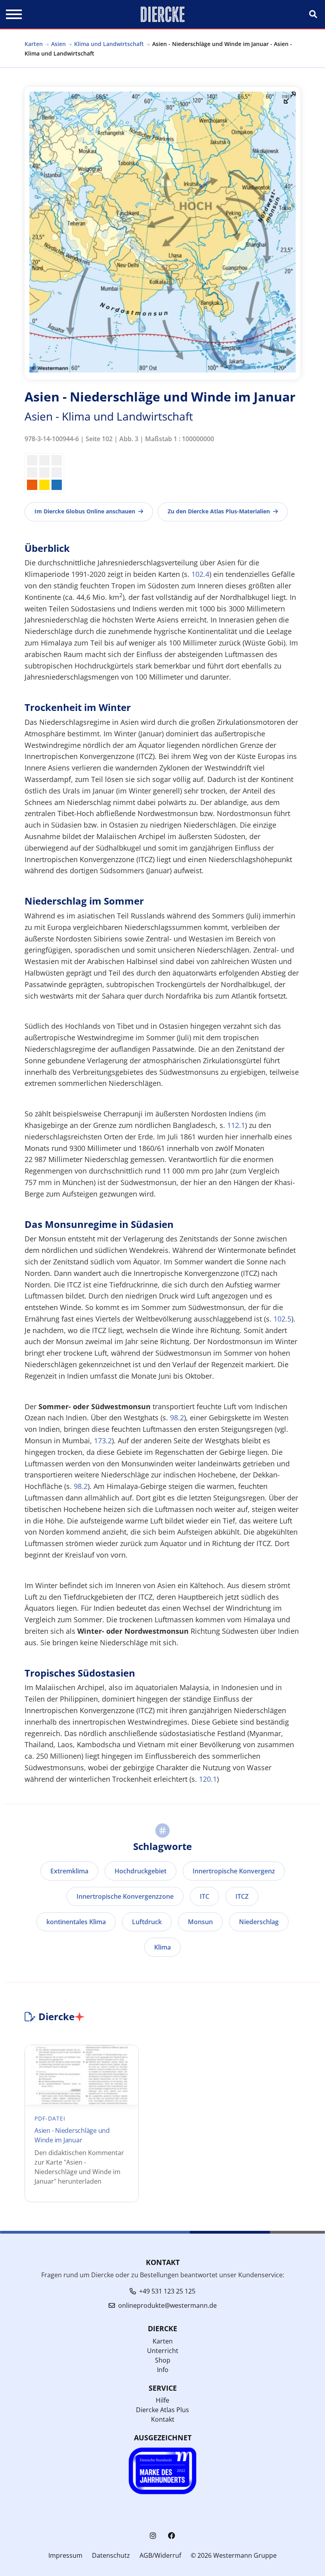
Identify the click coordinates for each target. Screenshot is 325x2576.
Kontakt (163, 2419)
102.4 (200, 574)
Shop (163, 2360)
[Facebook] (172, 2536)
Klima (162, 1947)
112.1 (236, 1125)
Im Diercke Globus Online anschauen (85, 511)
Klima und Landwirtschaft (109, 44)
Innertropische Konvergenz (234, 1871)
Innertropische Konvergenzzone (125, 1896)
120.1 (208, 1779)
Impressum (65, 2555)
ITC (205, 1896)
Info (163, 2370)
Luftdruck (147, 1922)
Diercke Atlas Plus (162, 2410)
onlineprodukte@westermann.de (167, 2305)
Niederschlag (259, 1922)
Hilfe (162, 2400)
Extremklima (69, 1871)
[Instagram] (153, 2536)
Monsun (200, 1922)
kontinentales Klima (76, 1922)
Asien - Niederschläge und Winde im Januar (72, 2135)
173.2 (103, 1441)
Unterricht (163, 2351)
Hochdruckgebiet (141, 1871)
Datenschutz (111, 2555)
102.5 (282, 1319)
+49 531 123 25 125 (167, 2291)
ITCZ (242, 1896)
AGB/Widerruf (160, 2555)
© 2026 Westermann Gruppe (234, 2555)
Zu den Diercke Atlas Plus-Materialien (219, 511)
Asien (58, 44)
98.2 (177, 1418)
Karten (34, 44)
